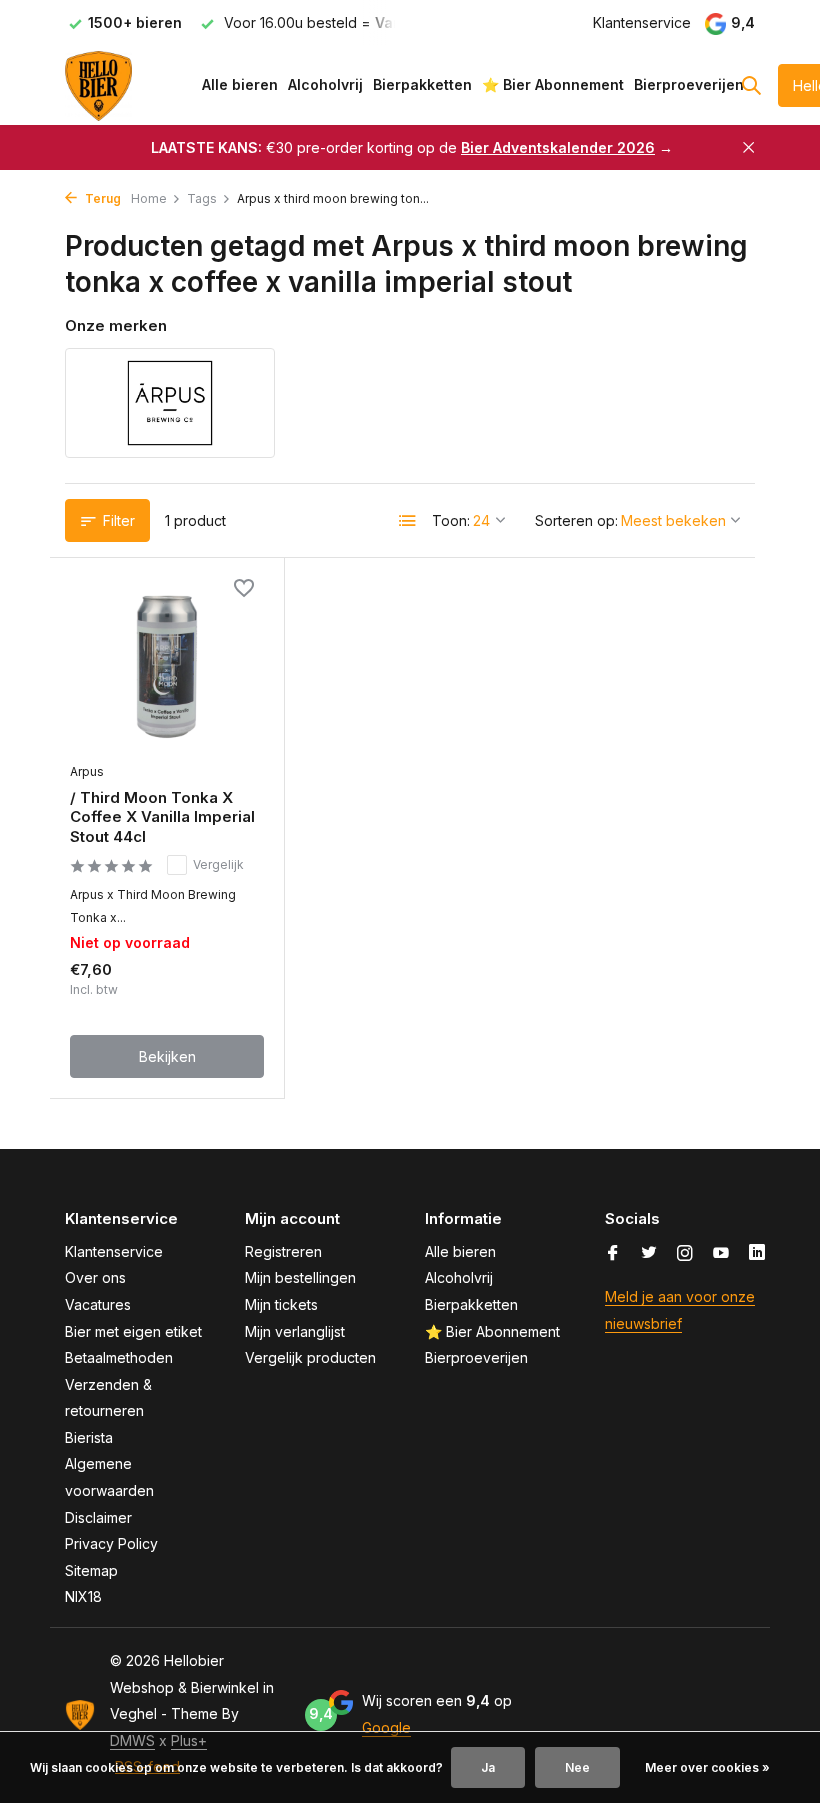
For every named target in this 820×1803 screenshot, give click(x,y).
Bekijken (167, 1056)
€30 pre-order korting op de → (412, 147)
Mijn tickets (281, 1304)
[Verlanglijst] (244, 590)
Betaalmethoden (119, 1357)
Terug (101, 198)
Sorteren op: (576, 520)
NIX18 (83, 1596)
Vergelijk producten (310, 1357)
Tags (202, 198)
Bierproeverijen (689, 84)
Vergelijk (218, 864)
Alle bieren (240, 84)
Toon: (451, 520)
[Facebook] (613, 1254)
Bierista (89, 1437)
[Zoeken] (751, 85)
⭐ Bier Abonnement (553, 84)
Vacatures (98, 1304)
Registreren (283, 1251)
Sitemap (91, 1570)
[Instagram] (685, 1254)
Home (149, 198)
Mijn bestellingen (300, 1277)
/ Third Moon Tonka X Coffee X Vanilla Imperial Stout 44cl (162, 817)
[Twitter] (649, 1254)
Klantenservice (642, 22)
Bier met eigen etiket (133, 1331)
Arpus (87, 771)
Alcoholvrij (325, 84)
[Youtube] (721, 1254)
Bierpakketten (422, 84)
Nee (577, 1767)
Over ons (95, 1277)
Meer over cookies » (707, 1767)
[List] (408, 521)
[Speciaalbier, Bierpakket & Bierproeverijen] (127, 85)
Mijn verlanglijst (295, 1331)
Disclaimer (98, 1517)
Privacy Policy (111, 1543)
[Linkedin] (757, 1254)
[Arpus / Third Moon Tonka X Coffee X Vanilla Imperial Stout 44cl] (167, 665)
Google (386, 1727)
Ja (488, 1767)
